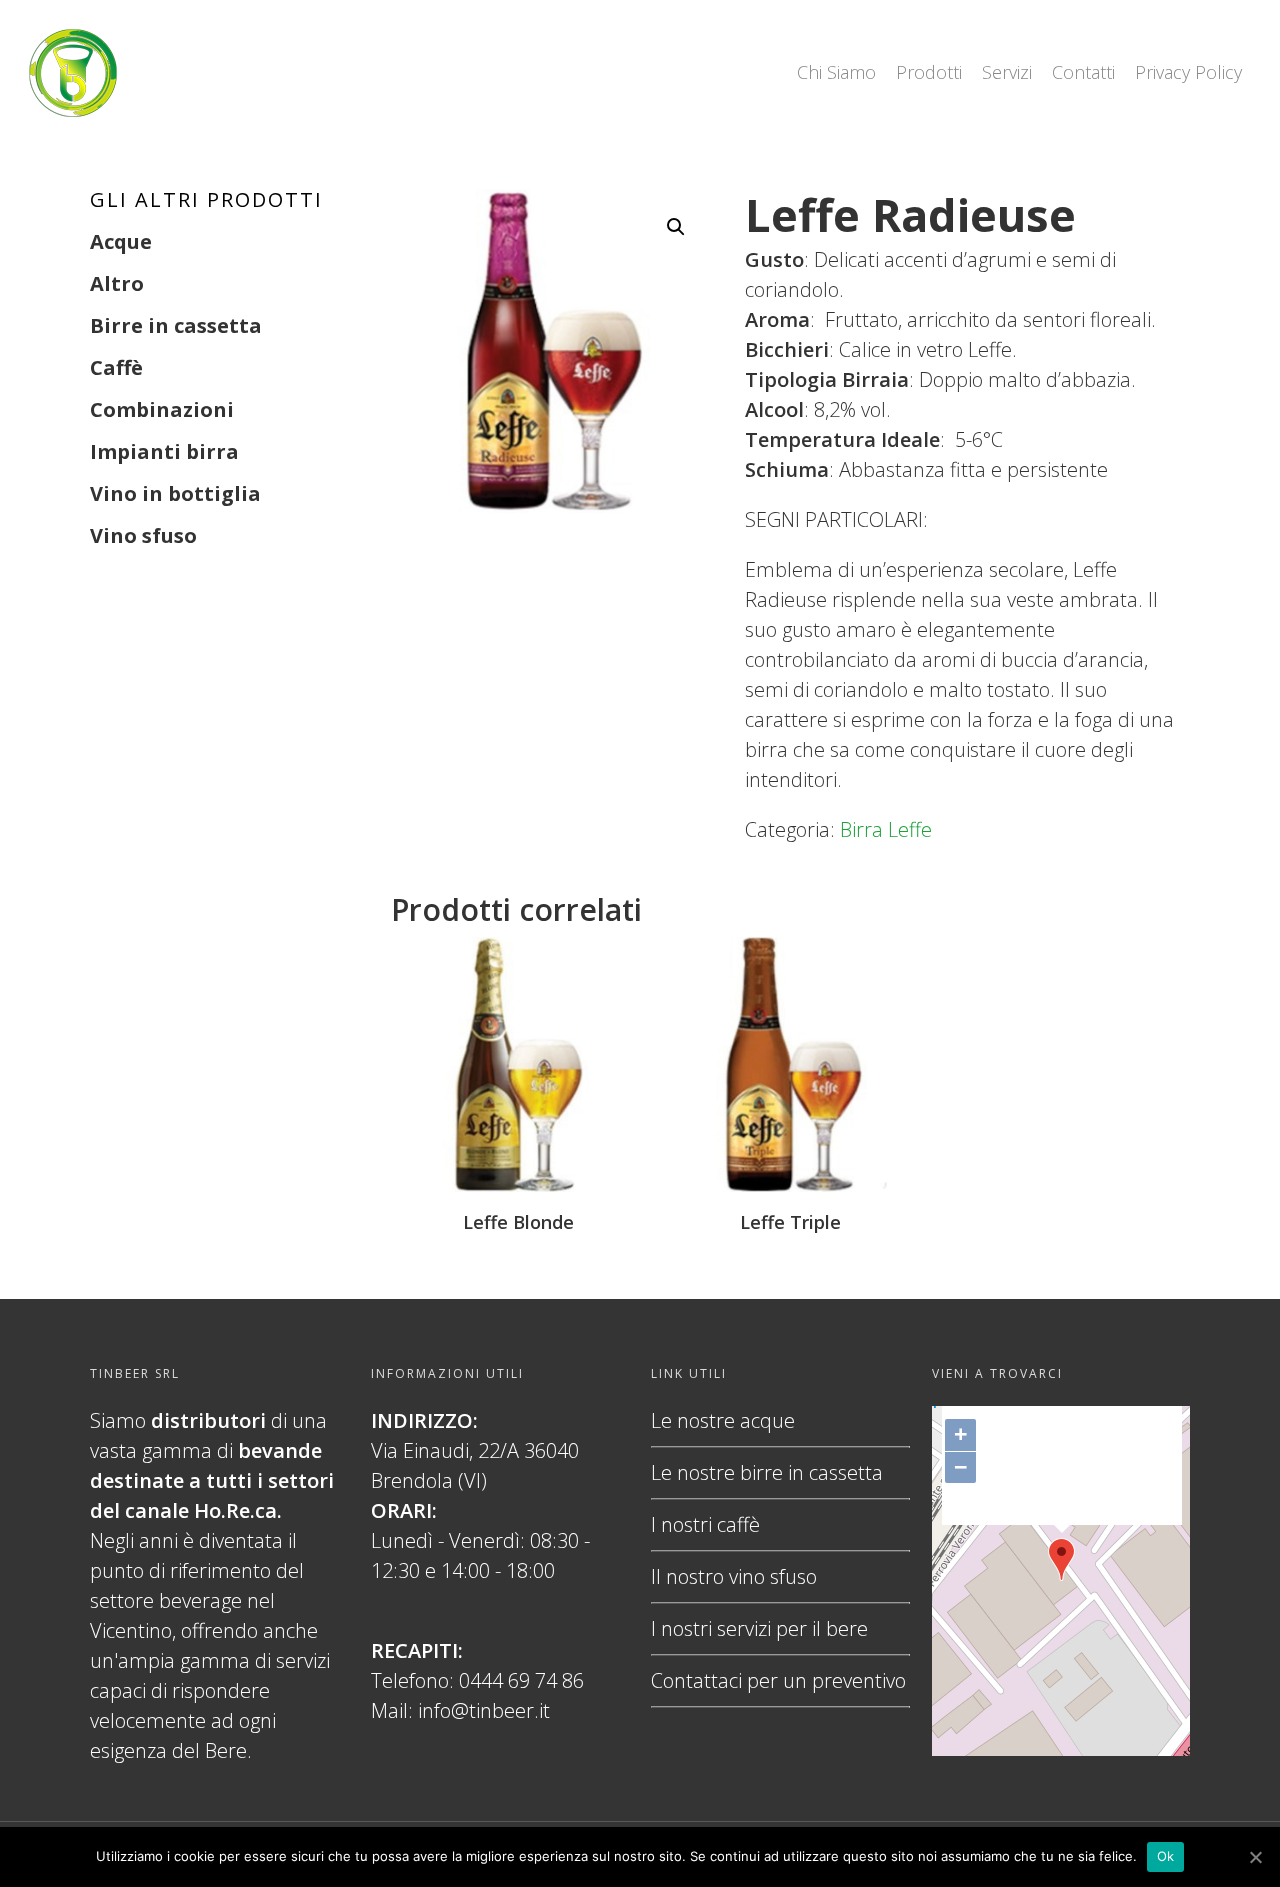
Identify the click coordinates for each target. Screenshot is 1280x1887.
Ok (1166, 1856)
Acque (121, 241)
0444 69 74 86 (521, 1680)
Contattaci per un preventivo (778, 1680)
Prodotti (929, 72)
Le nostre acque (723, 1420)
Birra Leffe (886, 829)
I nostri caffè (705, 1524)
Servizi (1007, 72)
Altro (117, 283)
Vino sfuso (143, 535)
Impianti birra (164, 451)
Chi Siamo (836, 72)
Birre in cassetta (176, 325)
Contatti (1083, 72)
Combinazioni (162, 409)
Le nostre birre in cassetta (767, 1472)
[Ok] (1255, 1857)
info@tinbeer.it (484, 1710)
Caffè (116, 367)
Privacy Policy (1188, 72)
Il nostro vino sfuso (734, 1576)
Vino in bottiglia (175, 493)
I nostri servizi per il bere (759, 1628)
